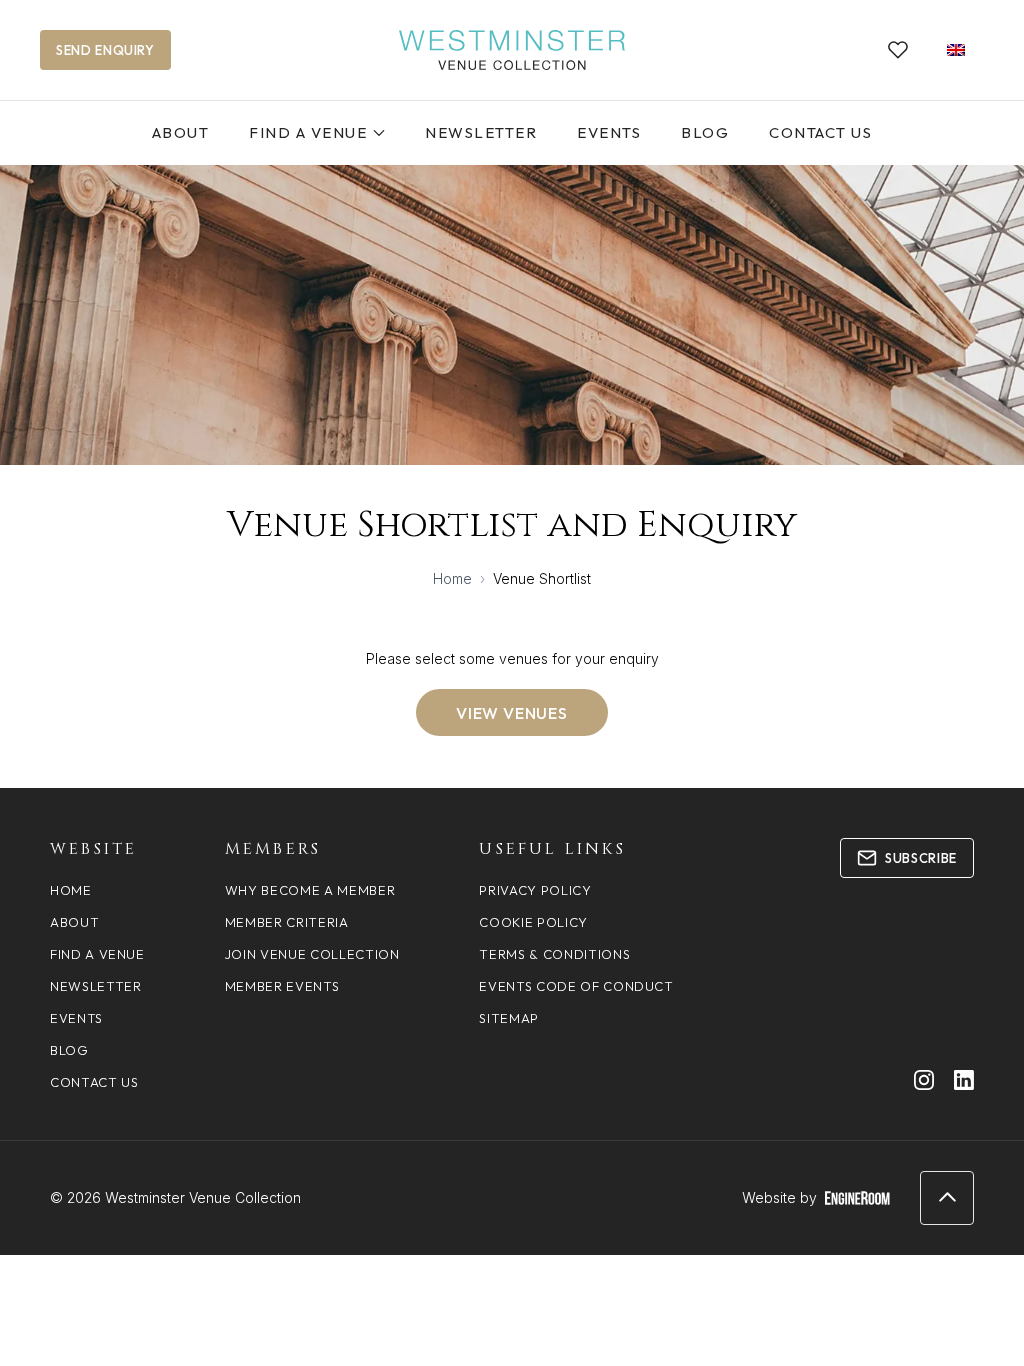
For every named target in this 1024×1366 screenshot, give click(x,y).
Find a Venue (308, 132)
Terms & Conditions (554, 954)
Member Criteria (287, 922)
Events (609, 132)
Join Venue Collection (312, 954)
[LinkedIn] (964, 1080)
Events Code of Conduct (576, 986)
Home (452, 578)
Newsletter (481, 132)
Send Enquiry (105, 50)
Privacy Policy (535, 890)
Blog (705, 132)
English (956, 49)
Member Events (282, 986)
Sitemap (509, 1018)
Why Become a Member (310, 890)
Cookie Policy (533, 922)
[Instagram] (924, 1080)
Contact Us (820, 132)
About (181, 132)
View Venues (512, 713)
